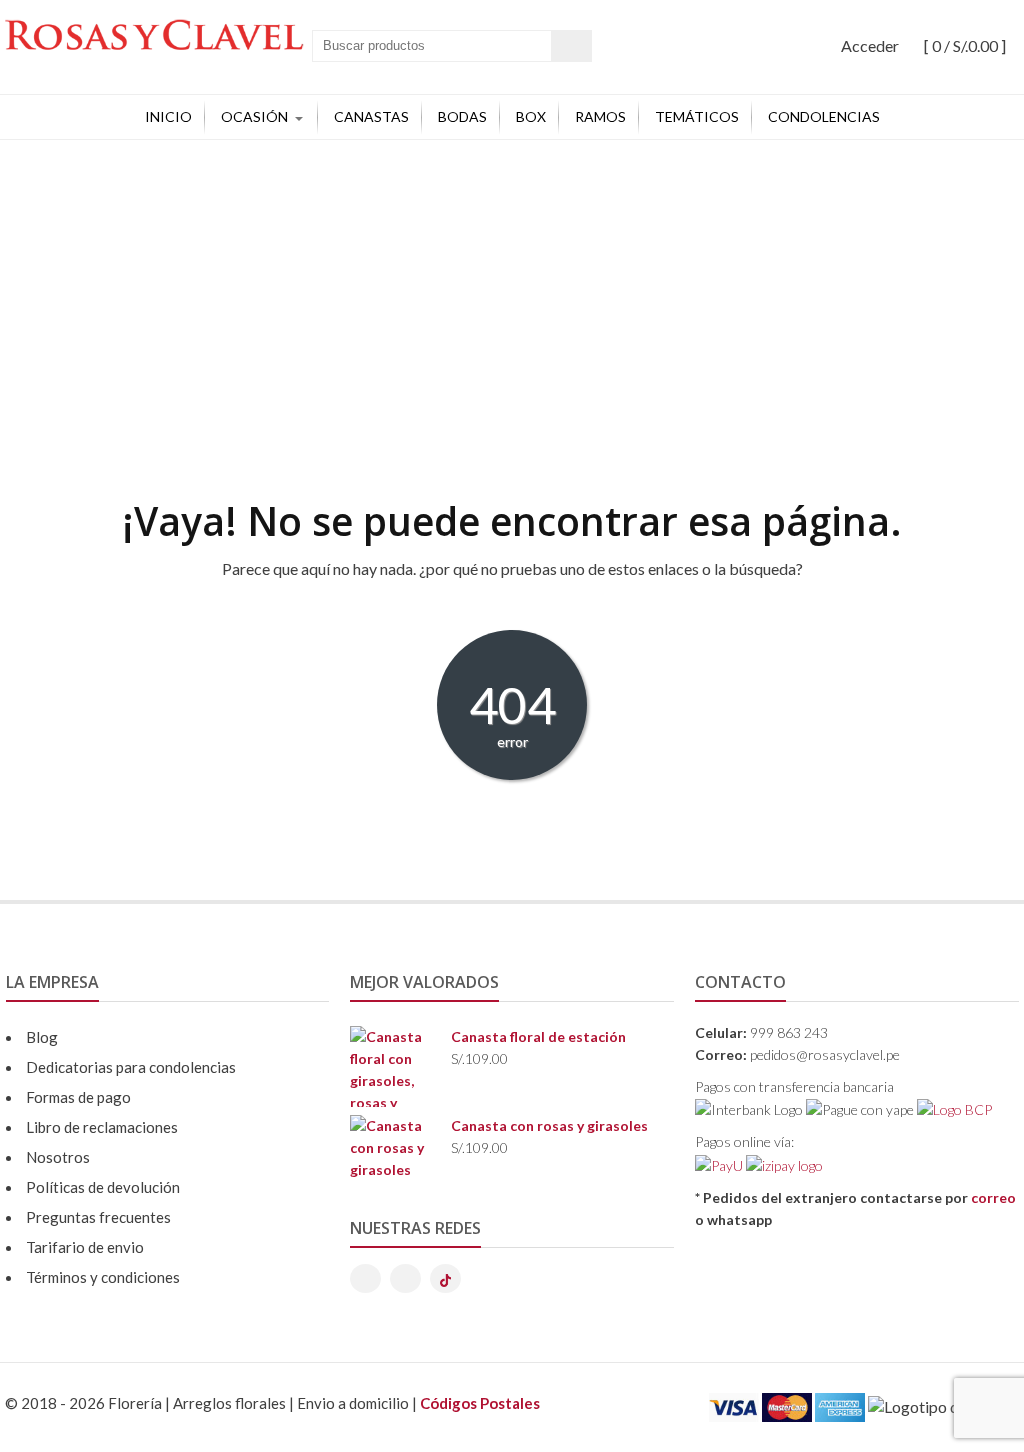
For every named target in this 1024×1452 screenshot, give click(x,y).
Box (531, 116)
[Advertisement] (512, 290)
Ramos (600, 116)
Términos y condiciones (103, 1277)
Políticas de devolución (103, 1187)
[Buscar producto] (571, 46)
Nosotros (58, 1157)
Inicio (168, 116)
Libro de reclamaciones (102, 1127)
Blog (42, 1037)
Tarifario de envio (85, 1247)
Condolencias (824, 116)
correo (993, 1197)
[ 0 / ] (963, 45)
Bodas (462, 116)
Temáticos (697, 116)
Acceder (870, 45)
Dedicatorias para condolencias (131, 1067)
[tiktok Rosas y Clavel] (445, 1278)
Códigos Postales (480, 1403)
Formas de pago (78, 1097)
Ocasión (254, 116)
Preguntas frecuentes (98, 1217)
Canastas (371, 116)
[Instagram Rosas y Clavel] (365, 1278)
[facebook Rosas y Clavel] (405, 1278)
